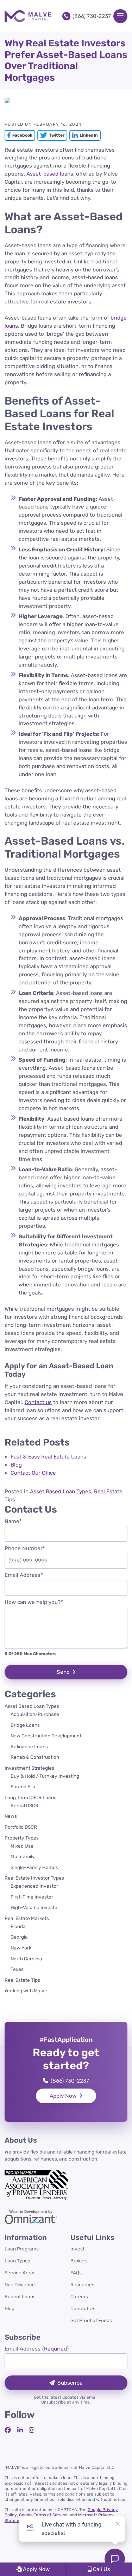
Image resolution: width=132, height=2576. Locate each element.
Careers (79, 2296)
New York (21, 1948)
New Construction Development (46, 1736)
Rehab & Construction (35, 1757)
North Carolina (26, 1959)
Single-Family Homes (34, 1867)
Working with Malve (26, 1991)
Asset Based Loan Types (61, 1492)
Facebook (18, 135)
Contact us (38, 1402)
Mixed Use (22, 1846)
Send (63, 1672)
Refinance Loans (29, 1746)
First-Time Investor (32, 1897)
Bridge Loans (25, 1725)
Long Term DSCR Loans (30, 1797)
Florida (18, 1926)
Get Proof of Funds (91, 2320)
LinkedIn (84, 135)
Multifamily (23, 1856)
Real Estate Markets (27, 1918)
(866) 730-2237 (92, 16)
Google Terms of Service (43, 2515)
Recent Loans (20, 2296)
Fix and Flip (23, 1787)
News (11, 1816)
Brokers (79, 2261)
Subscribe (70, 2383)
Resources (82, 2285)
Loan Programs (22, 2249)
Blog (10, 2308)
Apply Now (63, 2096)
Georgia (19, 1937)
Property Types (22, 1838)
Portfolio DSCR (21, 1827)
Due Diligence (20, 2285)
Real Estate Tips (22, 1980)
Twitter (51, 135)
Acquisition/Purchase (35, 1714)
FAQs (76, 2273)
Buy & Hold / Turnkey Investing (45, 1776)
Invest (77, 2249)
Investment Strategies (29, 1768)
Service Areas (20, 2273)
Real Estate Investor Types (34, 1878)
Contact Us (83, 2308)
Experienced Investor (34, 1886)
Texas (17, 1969)
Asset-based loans (50, 174)
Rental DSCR (24, 1805)
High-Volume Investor (35, 1907)
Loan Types (17, 2261)
